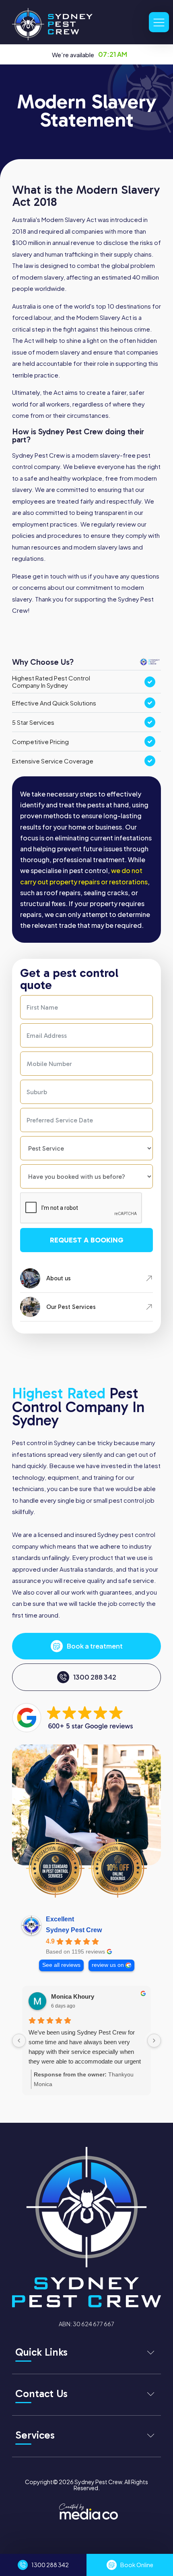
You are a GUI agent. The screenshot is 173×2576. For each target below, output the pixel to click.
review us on (108, 1965)
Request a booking (87, 1240)
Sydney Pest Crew (74, 1930)
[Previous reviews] (19, 2041)
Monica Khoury (73, 1996)
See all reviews (61, 1965)
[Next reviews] (154, 2041)
